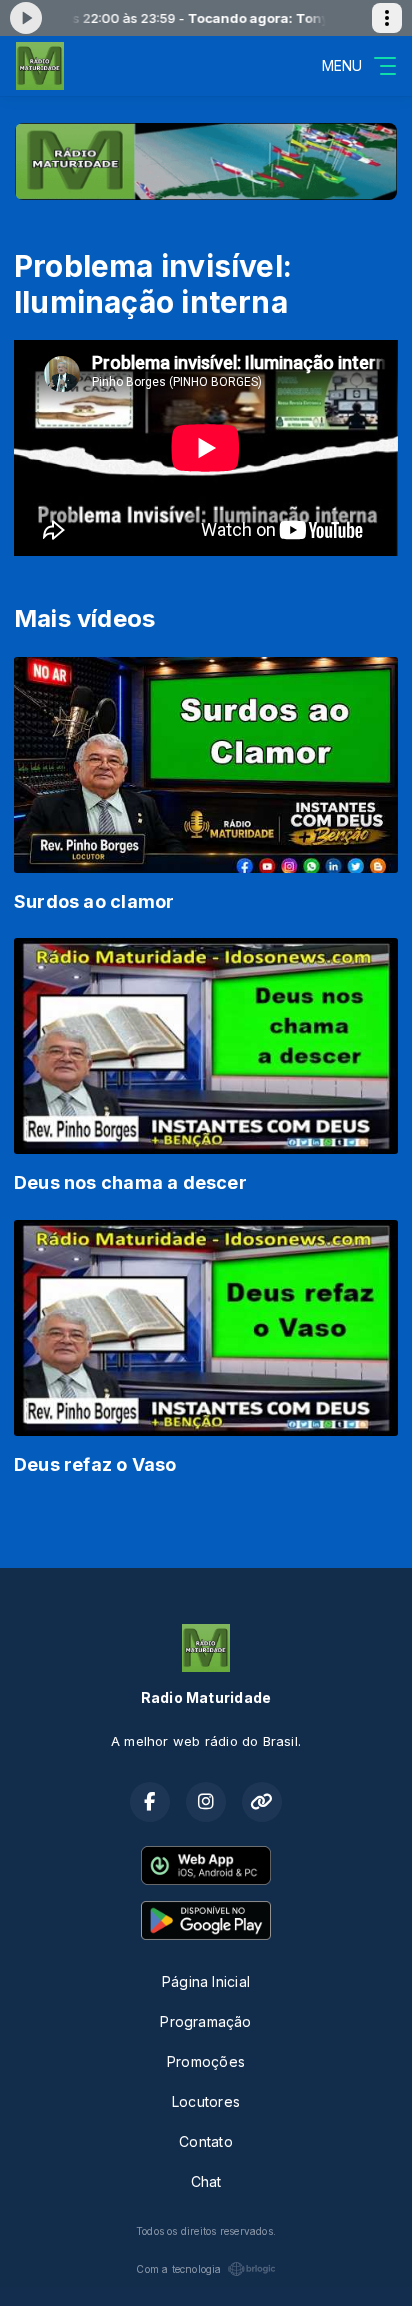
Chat (206, 2181)
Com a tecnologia (178, 2269)
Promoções (206, 2061)
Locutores (206, 2101)
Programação (205, 2021)
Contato (205, 2141)
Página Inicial (206, 1981)
